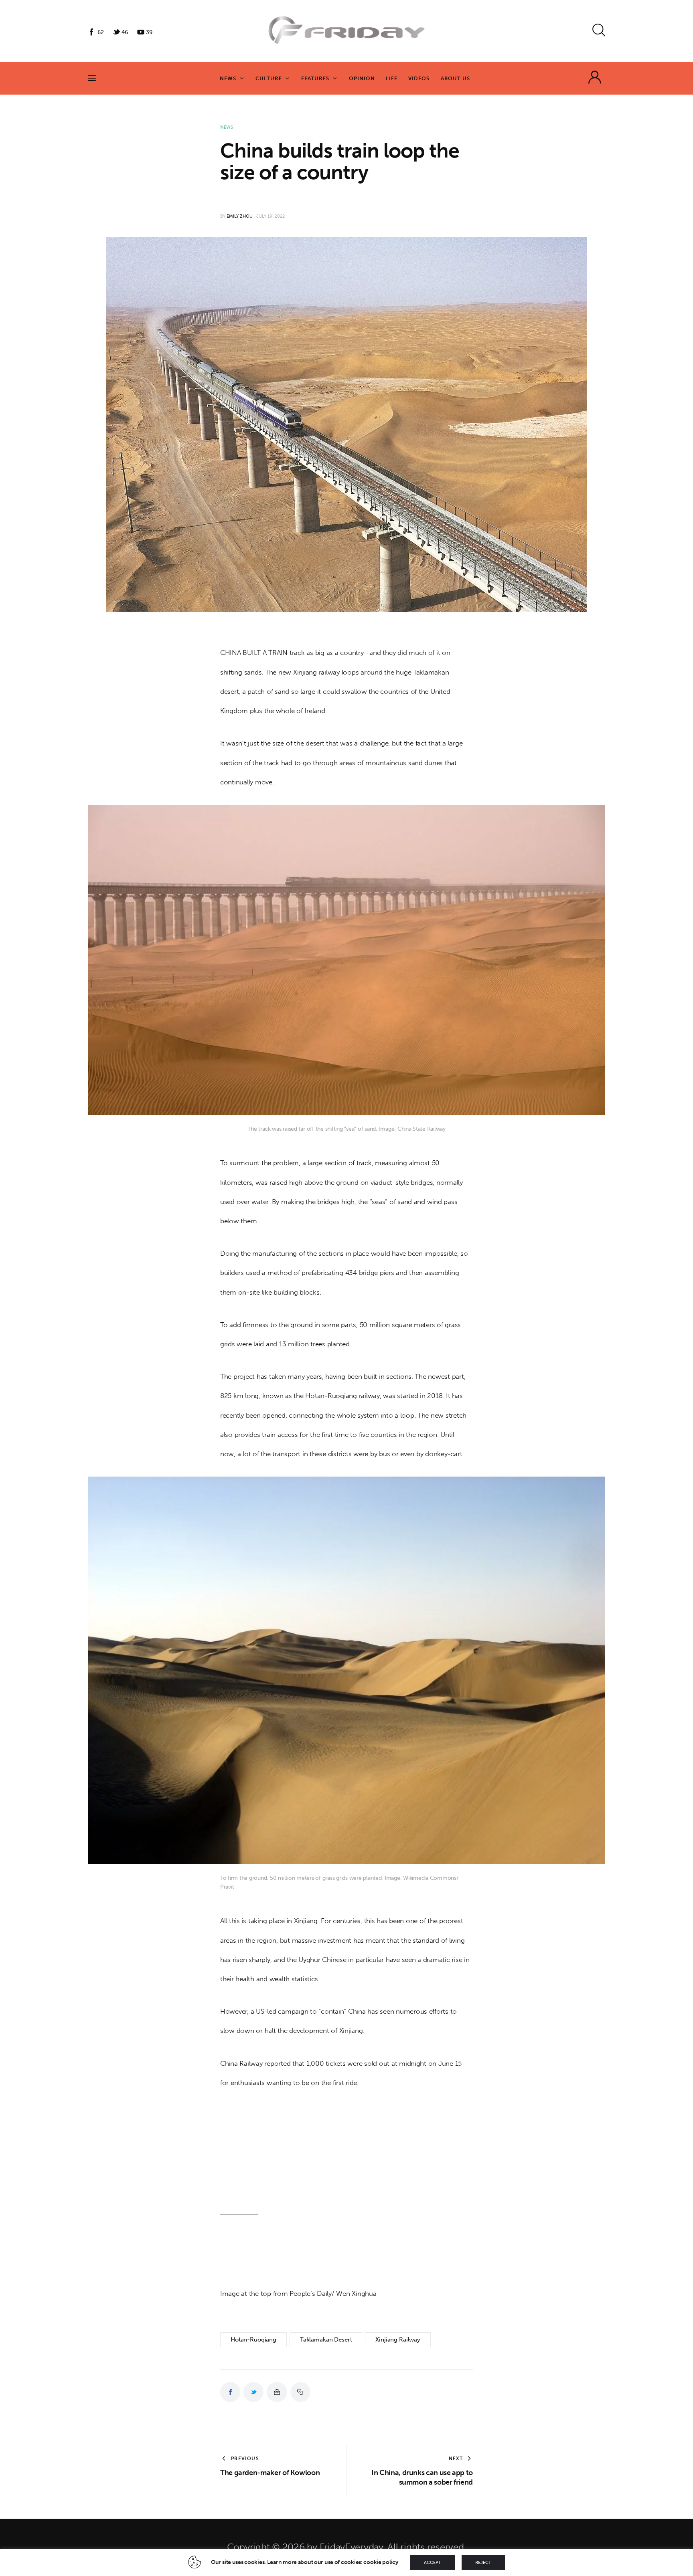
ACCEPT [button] (433, 2563)
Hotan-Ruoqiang (253, 2340)
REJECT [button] (483, 2563)
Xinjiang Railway (398, 2340)
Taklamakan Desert (326, 2340)
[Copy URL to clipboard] (300, 2392)
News (227, 127)
